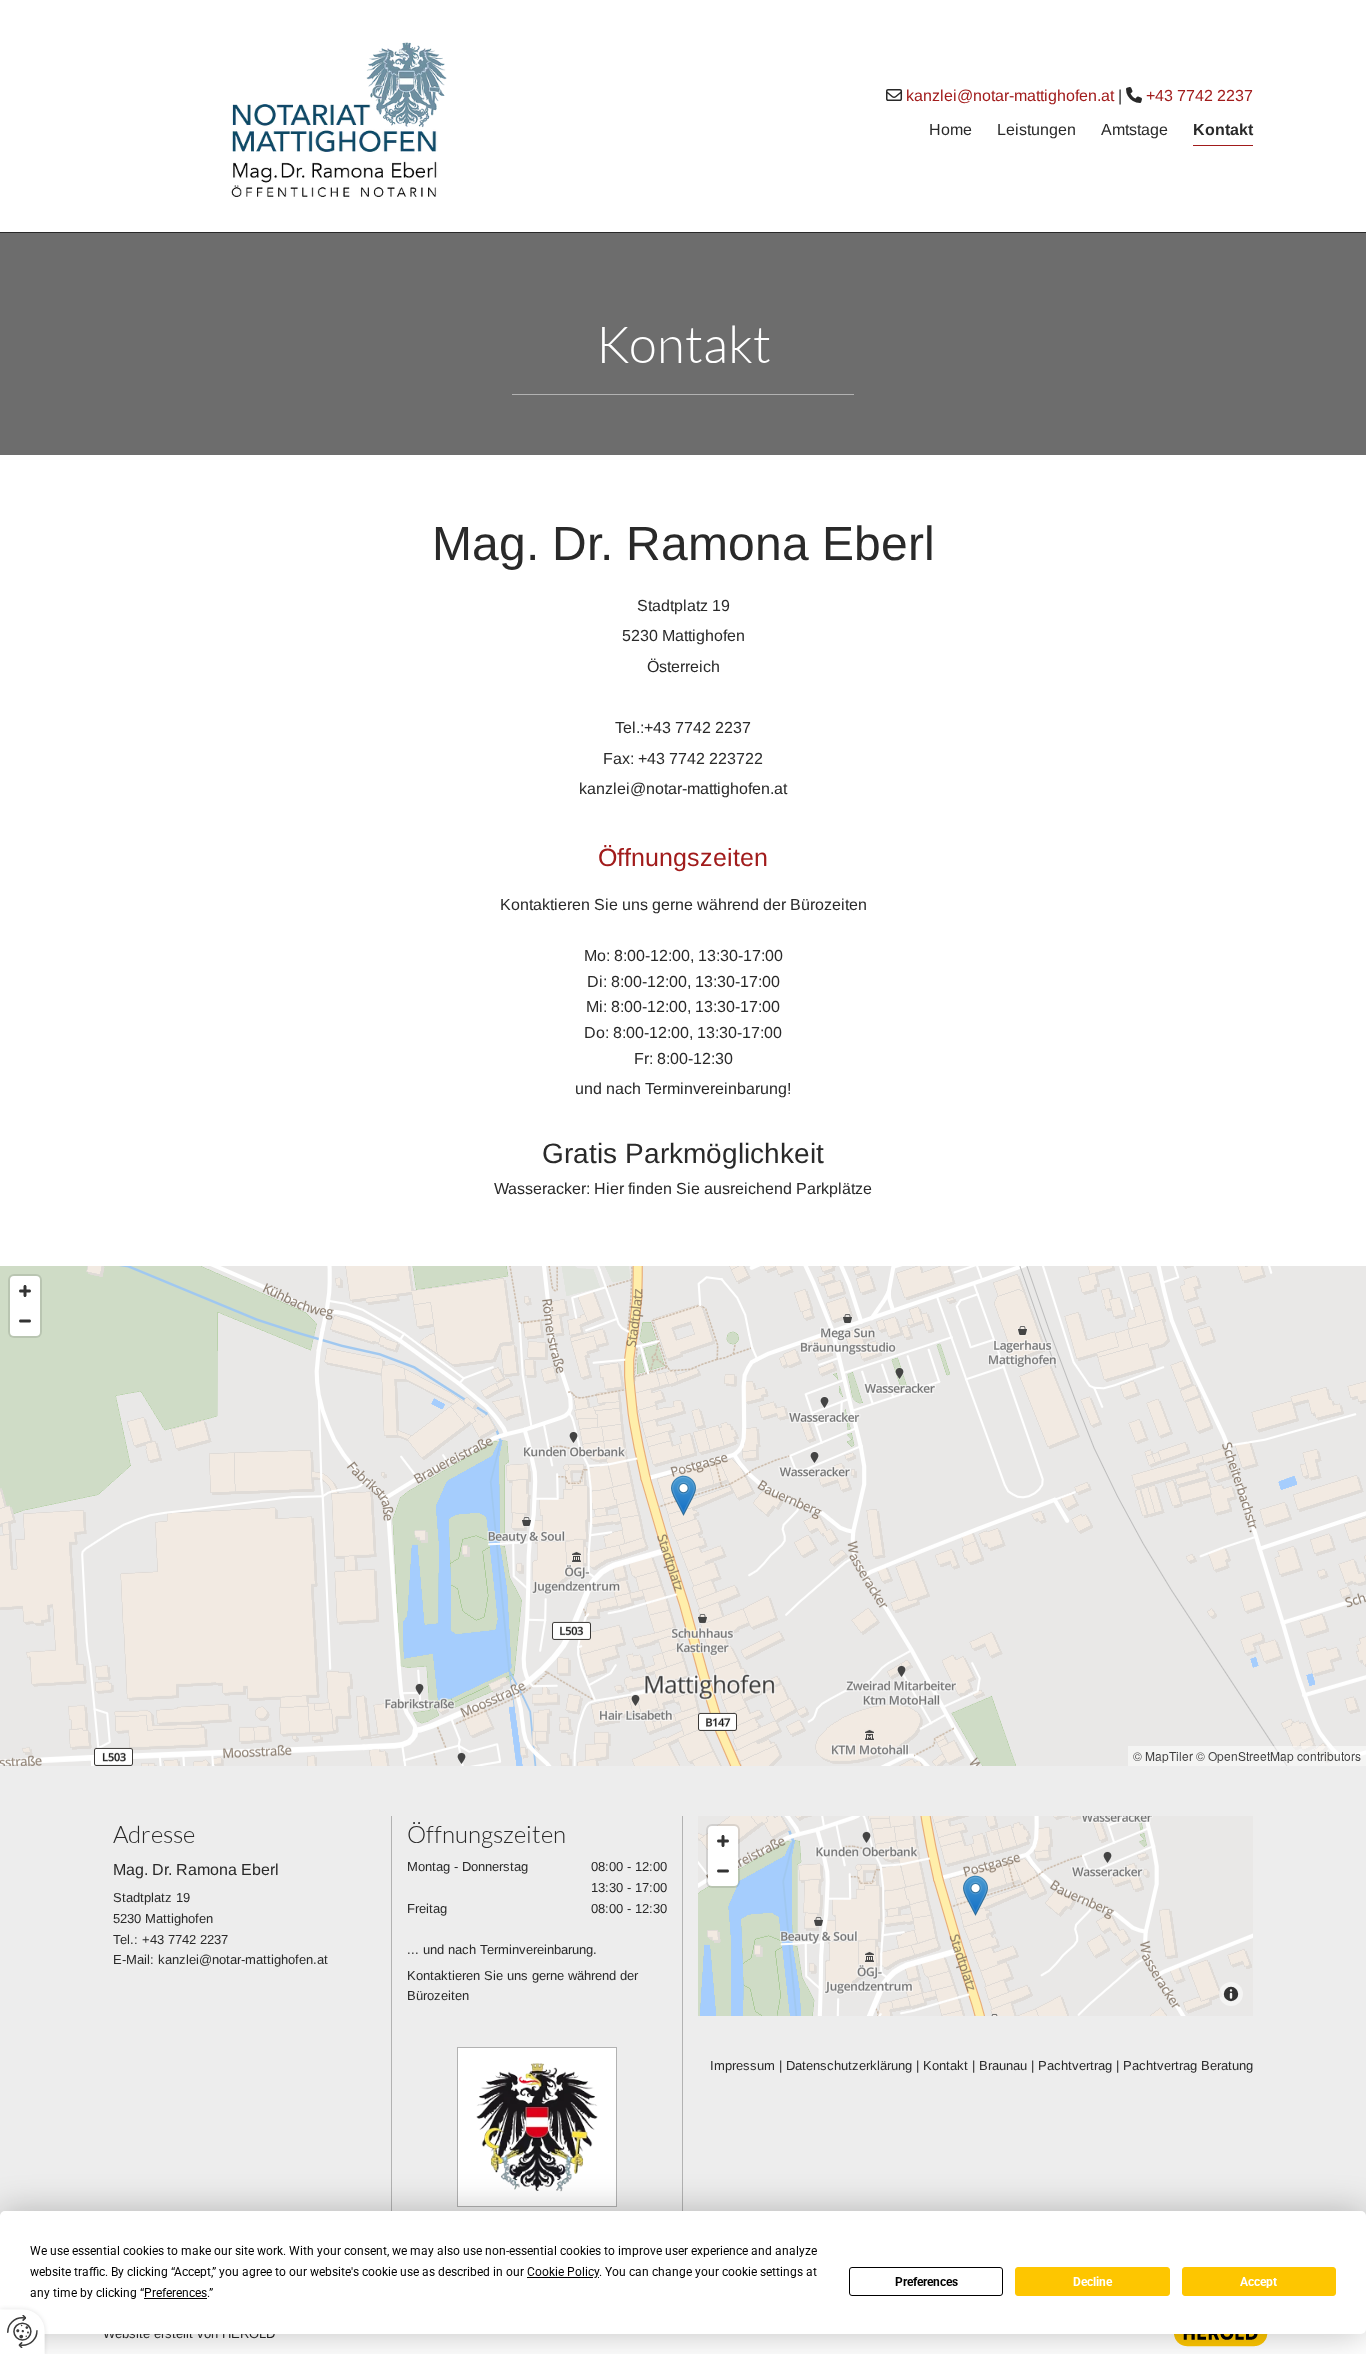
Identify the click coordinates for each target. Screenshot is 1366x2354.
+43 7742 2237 (1199, 95)
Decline (1092, 2282)
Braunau (1003, 2065)
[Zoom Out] (25, 1321)
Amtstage (1134, 129)
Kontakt (1223, 129)
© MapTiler (1163, 1755)
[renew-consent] (22, 2331)
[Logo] (293, 116)
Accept (1258, 2282)
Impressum (742, 2065)
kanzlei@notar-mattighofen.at (1010, 95)
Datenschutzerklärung (849, 2065)
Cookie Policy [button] (563, 2272)
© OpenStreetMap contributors (1278, 1755)
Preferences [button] (175, 2293)
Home (950, 129)
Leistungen (1036, 129)
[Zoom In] (25, 1291)
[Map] (683, 1516)
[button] (683, 1495)
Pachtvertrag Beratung (1188, 2065)
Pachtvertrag (1075, 2065)
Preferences (926, 2282)
